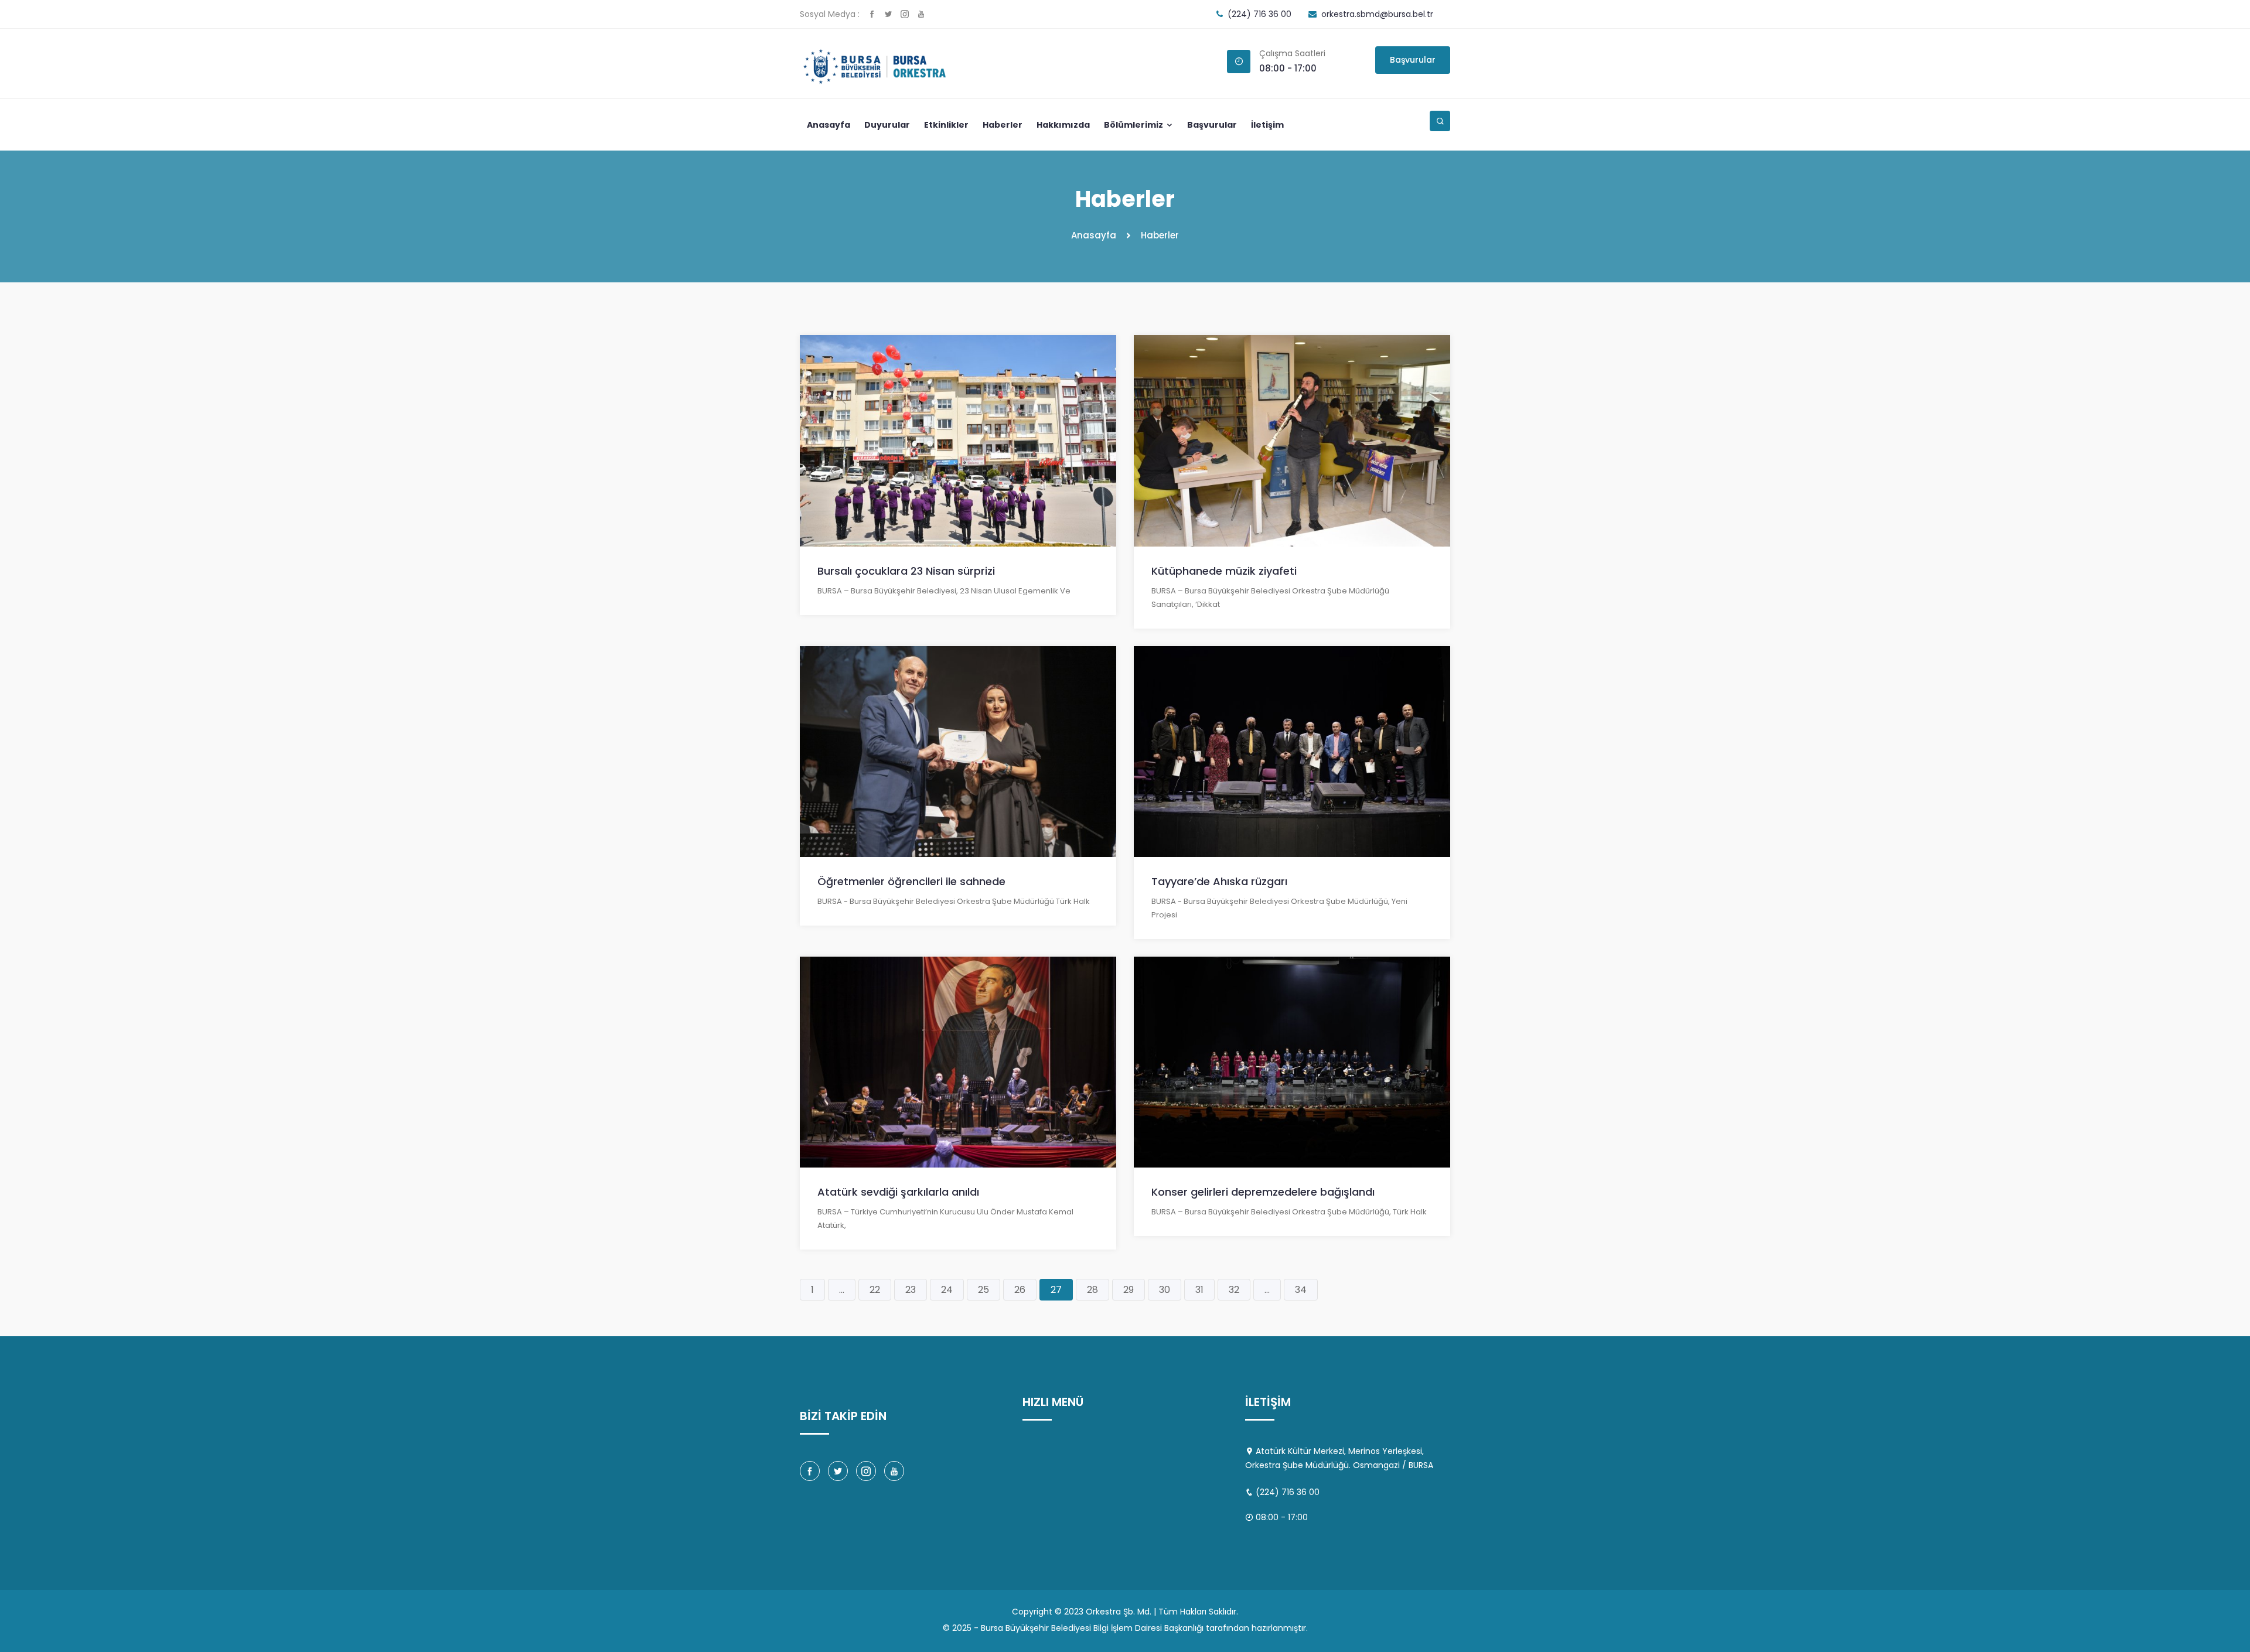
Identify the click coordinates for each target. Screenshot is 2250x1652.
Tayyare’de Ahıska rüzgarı (1219, 881)
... (842, 1290)
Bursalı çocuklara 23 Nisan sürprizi (906, 571)
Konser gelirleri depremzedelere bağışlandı (1263, 1192)
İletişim (1267, 125)
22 (875, 1290)
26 (1020, 1290)
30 (1165, 1290)
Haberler (1003, 125)
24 (947, 1290)
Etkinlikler (946, 125)
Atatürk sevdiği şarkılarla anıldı (898, 1192)
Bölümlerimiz (1134, 125)
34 (1301, 1290)
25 (983, 1290)
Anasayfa (829, 125)
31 (1199, 1290)
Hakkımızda (1063, 125)
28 (1092, 1290)
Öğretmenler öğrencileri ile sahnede (911, 881)
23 (911, 1290)
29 (1129, 1290)
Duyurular (887, 125)
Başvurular (1413, 60)
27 (1056, 1290)
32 (1234, 1290)
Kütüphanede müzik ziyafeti (1224, 571)
